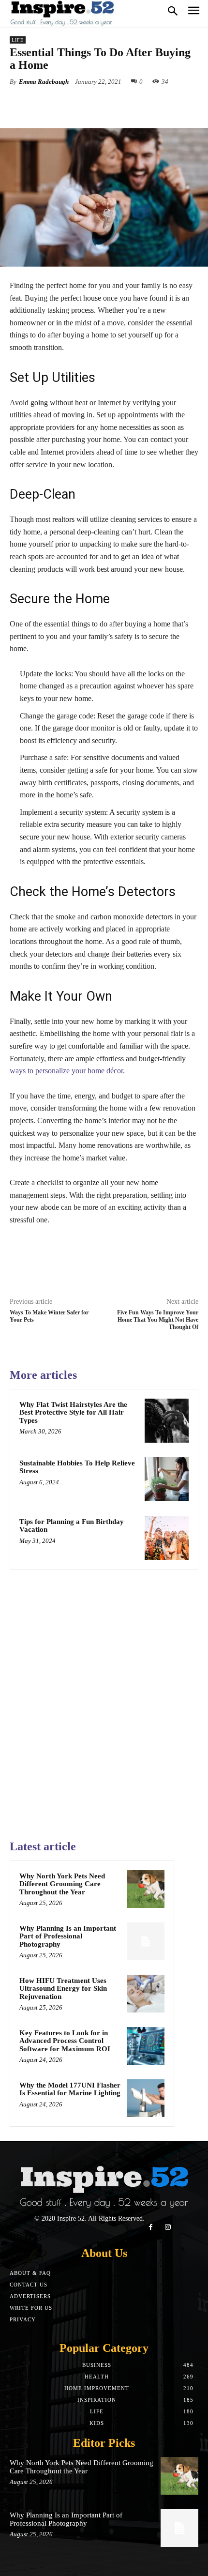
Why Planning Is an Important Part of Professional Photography (68, 1936)
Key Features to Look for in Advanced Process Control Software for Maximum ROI (65, 2041)
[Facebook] (50, 104)
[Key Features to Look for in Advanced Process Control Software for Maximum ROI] (146, 2046)
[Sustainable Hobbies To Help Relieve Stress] (167, 1479)
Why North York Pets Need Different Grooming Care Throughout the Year (62, 1884)
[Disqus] (104, 1700)
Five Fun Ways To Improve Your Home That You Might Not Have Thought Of (158, 1320)
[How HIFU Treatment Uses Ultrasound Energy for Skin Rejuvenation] (146, 1994)
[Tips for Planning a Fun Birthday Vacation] (167, 1538)
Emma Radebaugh (44, 82)
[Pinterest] (94, 104)
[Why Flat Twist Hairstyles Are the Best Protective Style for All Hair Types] (167, 1421)
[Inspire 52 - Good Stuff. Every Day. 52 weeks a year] (63, 13)
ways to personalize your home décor (66, 1071)
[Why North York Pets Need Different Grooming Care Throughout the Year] (146, 1889)
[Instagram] (168, 2227)
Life (18, 40)
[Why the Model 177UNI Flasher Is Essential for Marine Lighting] (146, 2098)
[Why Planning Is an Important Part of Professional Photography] (146, 1941)
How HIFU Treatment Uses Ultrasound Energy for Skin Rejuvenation (63, 1989)
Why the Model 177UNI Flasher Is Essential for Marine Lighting (70, 2089)
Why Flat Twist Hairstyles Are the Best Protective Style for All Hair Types (73, 1412)
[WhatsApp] (117, 104)
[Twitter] (72, 104)
